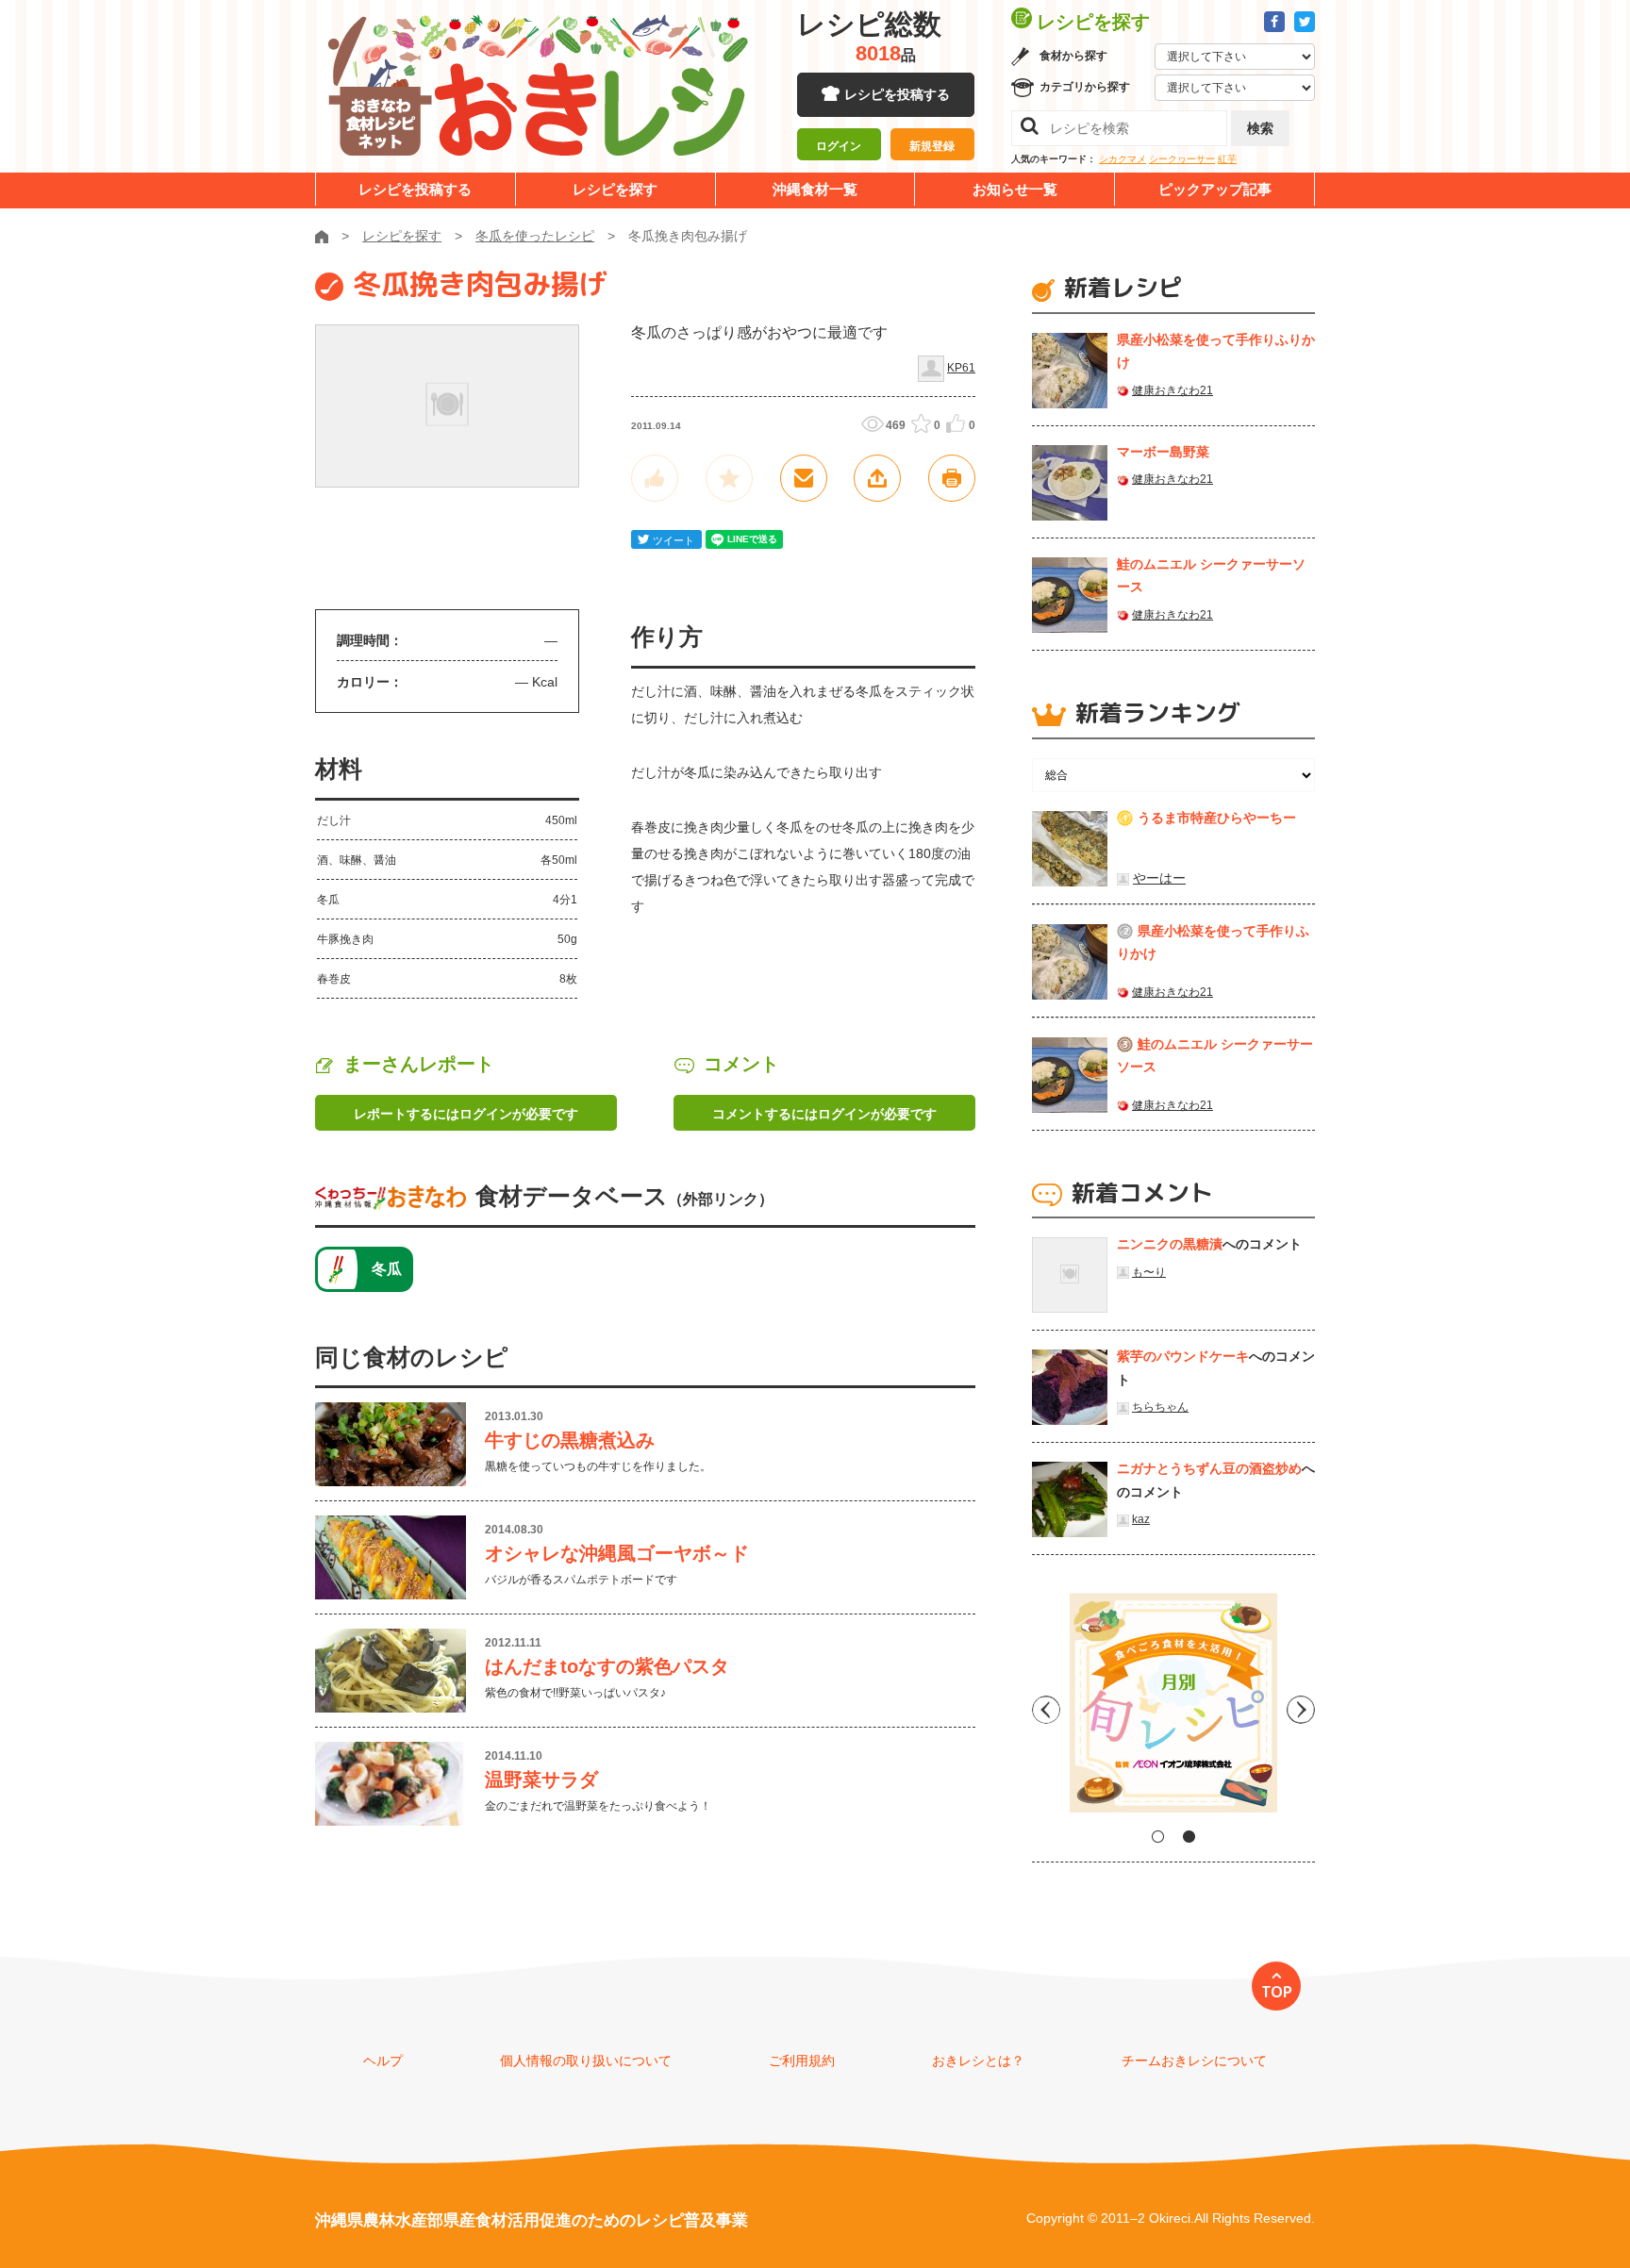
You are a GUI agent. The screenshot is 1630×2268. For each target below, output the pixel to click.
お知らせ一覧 (1015, 189)
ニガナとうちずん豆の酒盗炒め (1209, 1468)
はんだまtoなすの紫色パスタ (607, 1666)
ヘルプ (383, 2061)
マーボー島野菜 (1163, 452)
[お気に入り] (729, 478)
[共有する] (877, 478)
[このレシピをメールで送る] (804, 478)
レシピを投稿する (897, 94)
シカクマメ (1123, 159)
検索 (1260, 128)
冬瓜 (387, 1269)
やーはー (1159, 878)
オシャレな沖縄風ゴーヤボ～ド (617, 1553)
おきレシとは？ (978, 2061)
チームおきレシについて (1194, 2061)
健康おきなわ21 (1173, 390)
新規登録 (932, 146)
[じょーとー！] (655, 478)
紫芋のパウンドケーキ (1183, 1356)
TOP (1277, 1992)
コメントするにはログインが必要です (824, 1114)
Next (1301, 1710)
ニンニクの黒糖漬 (1170, 1244)
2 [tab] (1189, 1837)
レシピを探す (615, 189)
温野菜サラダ (541, 1780)
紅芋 (1227, 159)
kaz (1141, 1519)
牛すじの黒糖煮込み (570, 1440)
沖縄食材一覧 (815, 189)
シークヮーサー (1182, 159)
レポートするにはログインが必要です (466, 1114)
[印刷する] (952, 478)
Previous (1046, 1710)
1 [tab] (1158, 1837)
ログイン (839, 146)
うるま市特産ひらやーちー (1217, 818)
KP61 (961, 368)
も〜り (1149, 1272)
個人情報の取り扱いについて (586, 2061)
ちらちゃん (1160, 1407)
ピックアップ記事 (1215, 189)
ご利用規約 (802, 2061)
